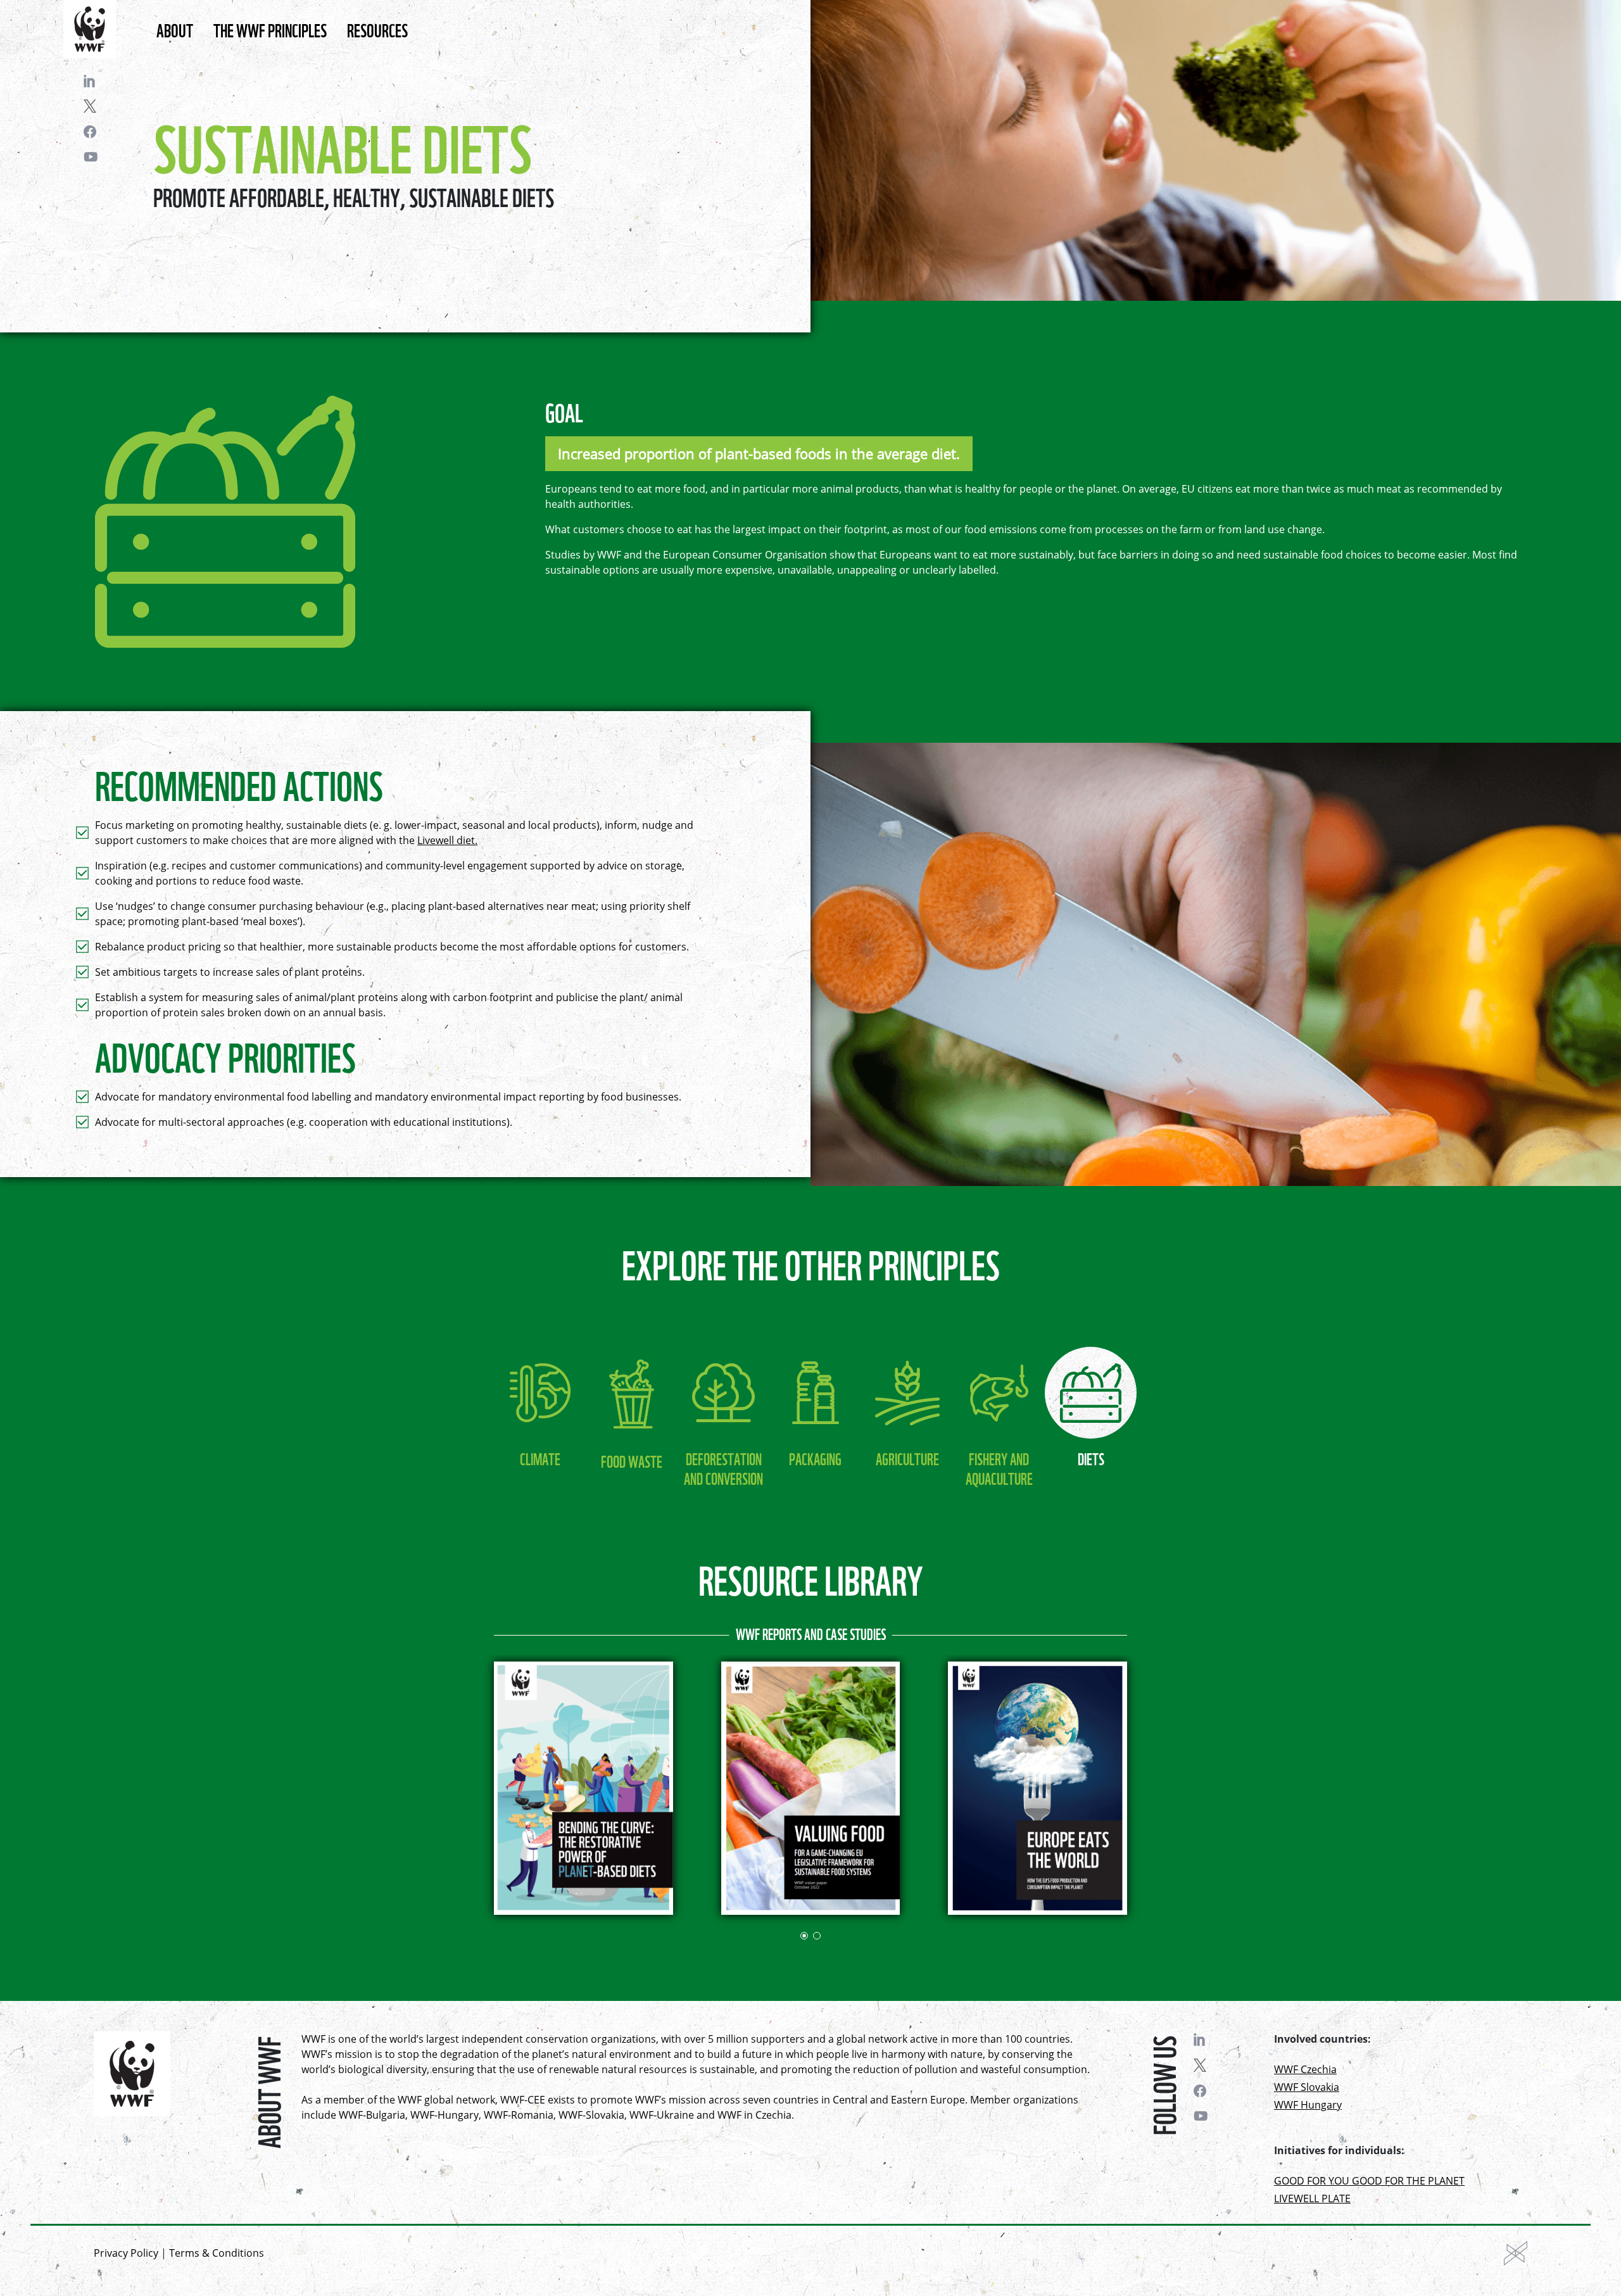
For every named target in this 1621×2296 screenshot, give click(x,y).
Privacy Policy (126, 2253)
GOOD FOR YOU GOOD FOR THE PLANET (1369, 2181)
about (175, 29)
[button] (804, 1936)
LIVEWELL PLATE (1312, 2198)
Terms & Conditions (217, 2253)
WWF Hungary (1308, 2105)
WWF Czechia (1305, 2069)
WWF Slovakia (1307, 2087)
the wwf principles (270, 29)
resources (377, 29)
